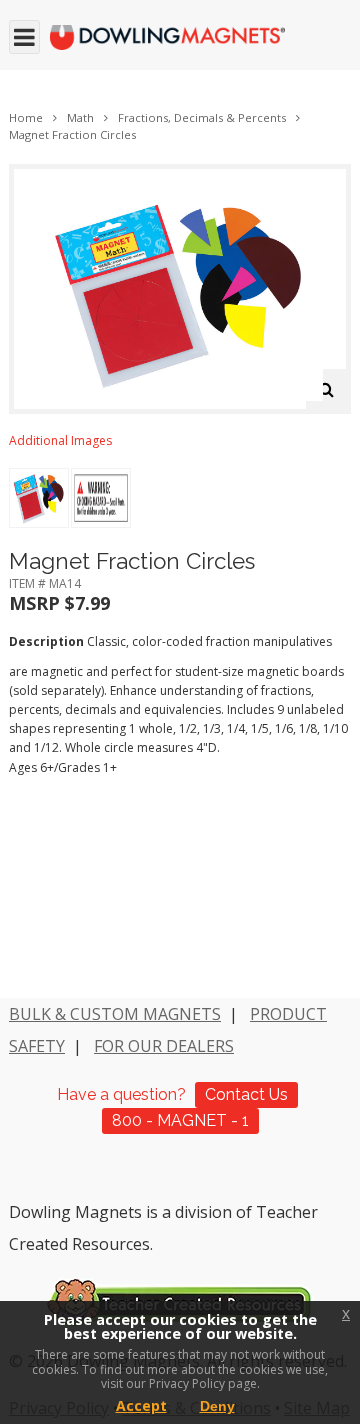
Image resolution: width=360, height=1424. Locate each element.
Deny (217, 1406)
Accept (141, 1405)
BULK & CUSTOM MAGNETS (115, 1014)
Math (80, 117)
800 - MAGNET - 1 (180, 1120)
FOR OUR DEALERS (164, 1046)
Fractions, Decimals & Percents (202, 117)
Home (26, 117)
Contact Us (246, 1094)
